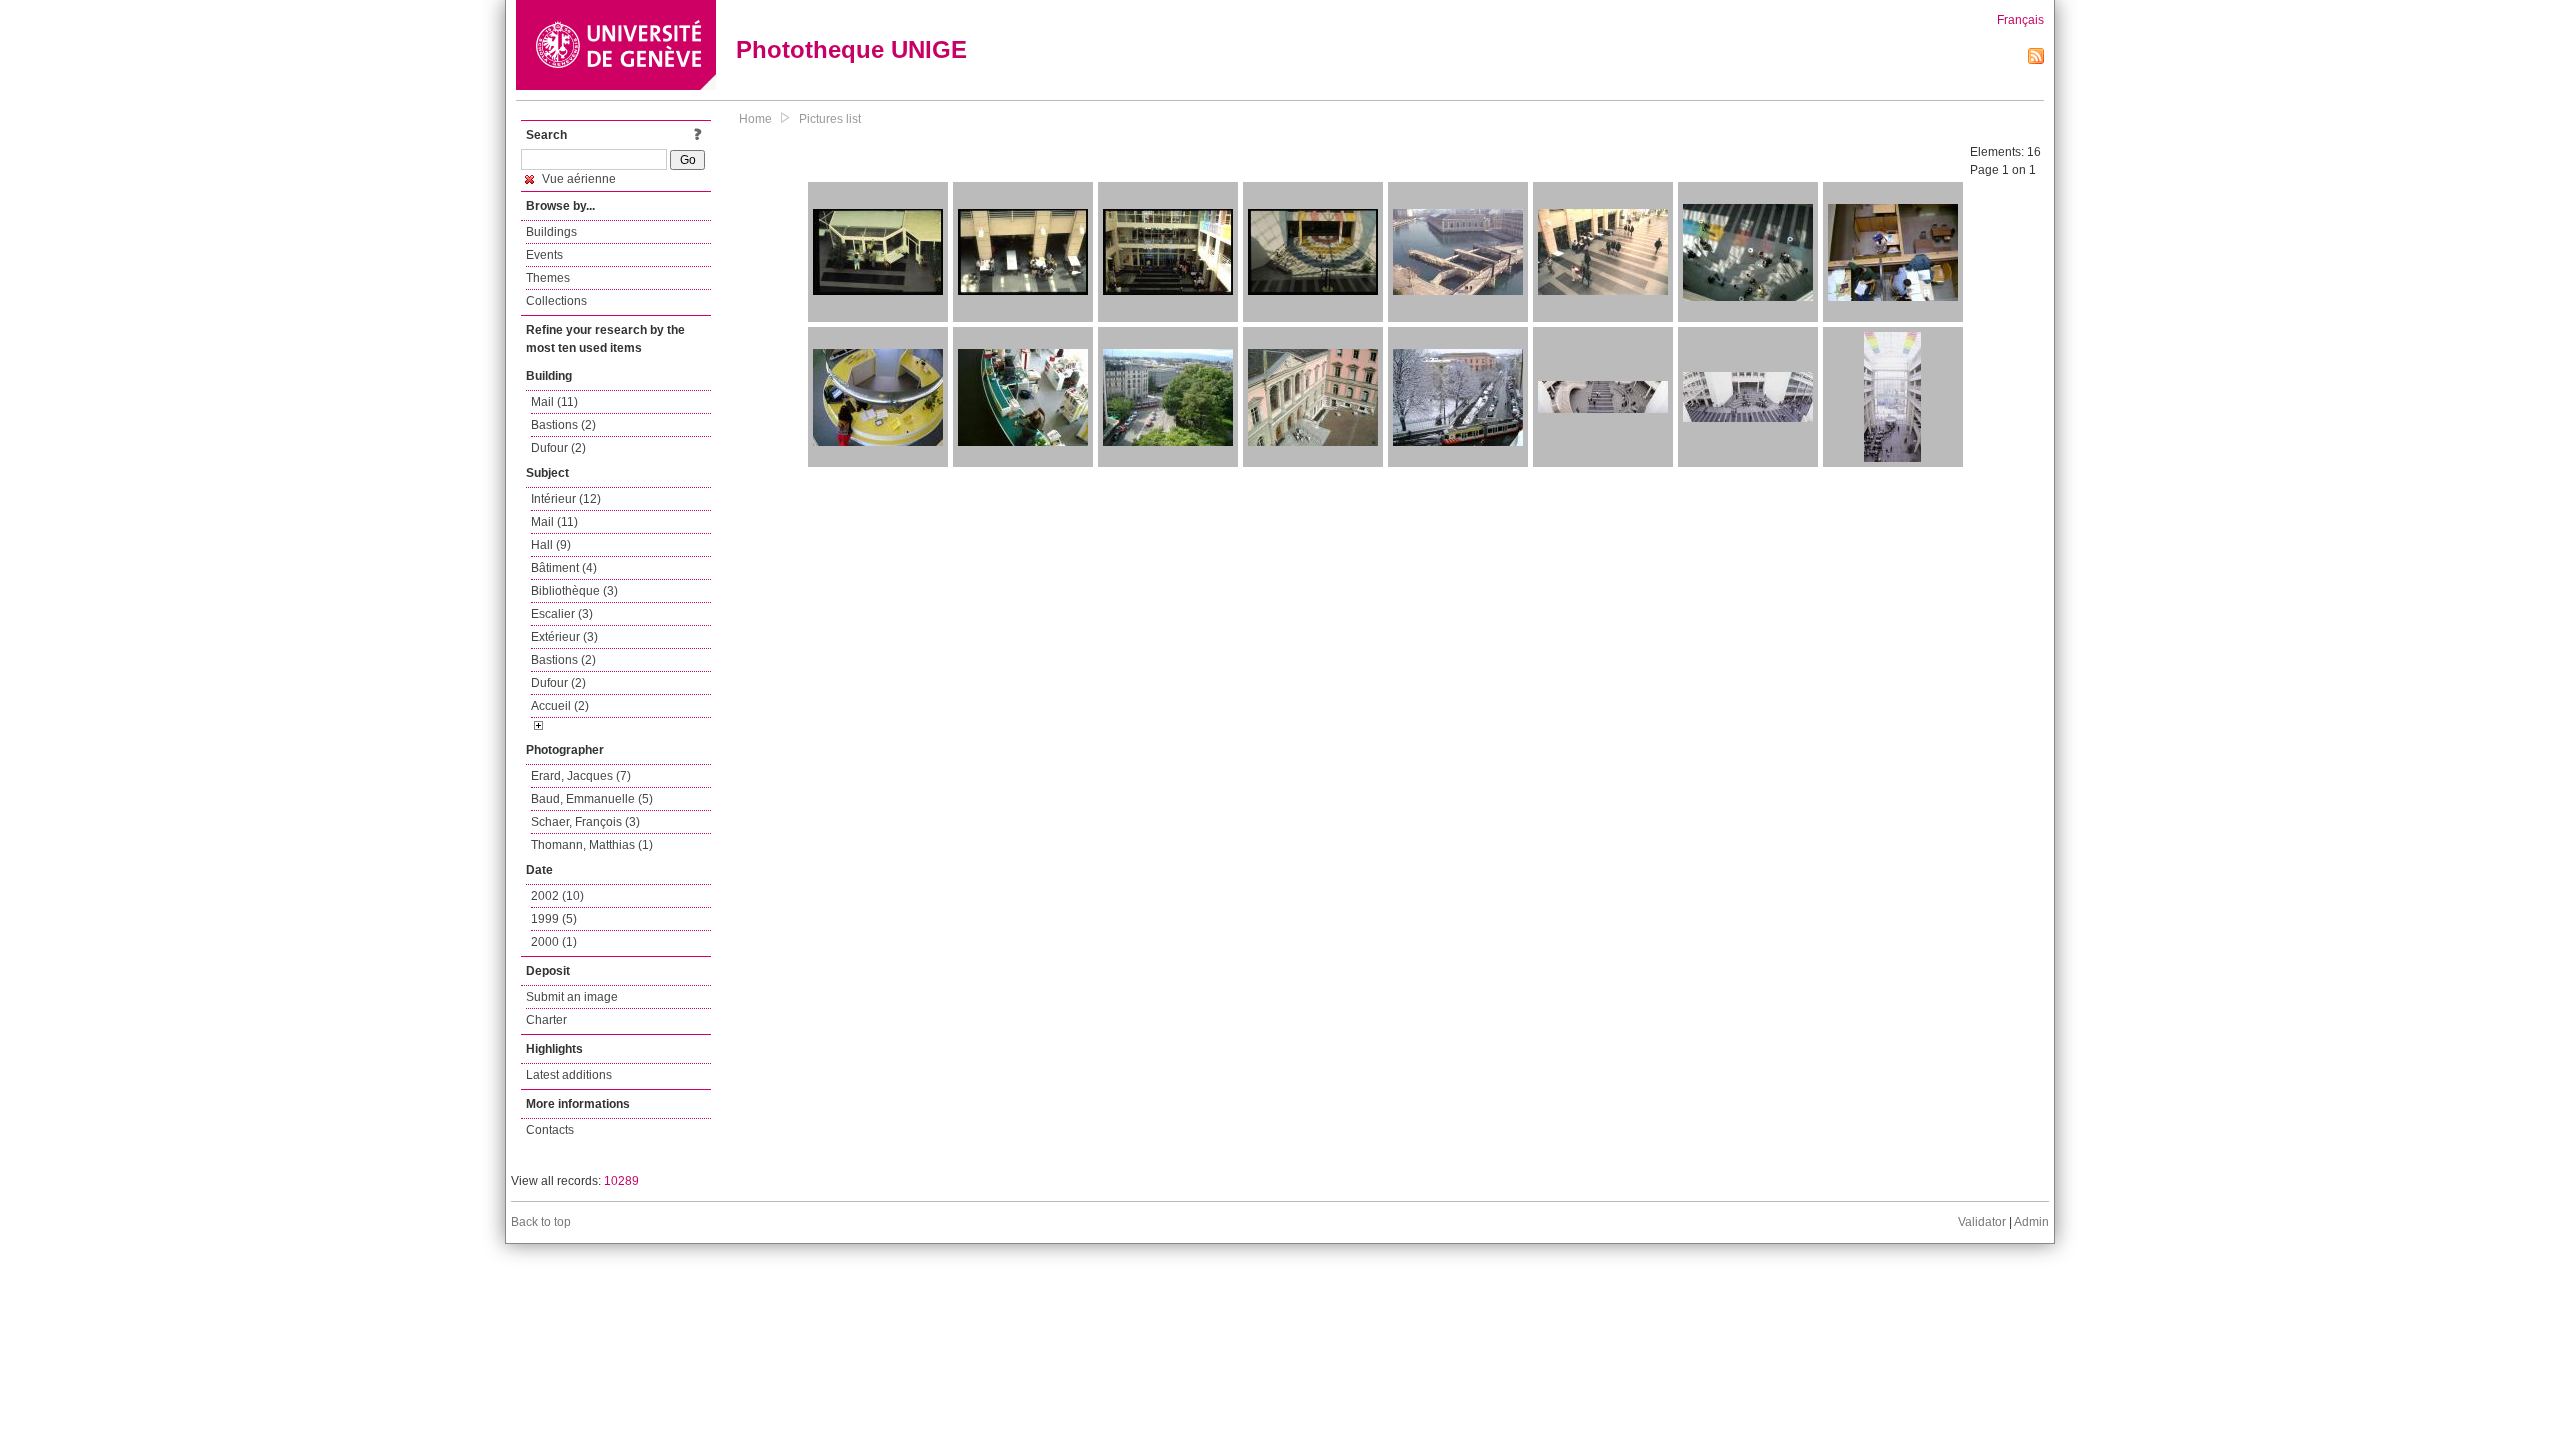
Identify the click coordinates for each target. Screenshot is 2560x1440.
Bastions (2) (563, 425)
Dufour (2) (558, 448)
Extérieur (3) (564, 637)
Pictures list (830, 119)
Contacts (550, 1130)
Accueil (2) (560, 706)
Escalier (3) (562, 614)
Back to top (541, 1222)
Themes (548, 278)
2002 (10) (557, 896)
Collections (556, 301)
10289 (621, 1181)
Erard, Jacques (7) (581, 776)
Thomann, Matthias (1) (592, 845)
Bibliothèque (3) (574, 591)
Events (544, 255)
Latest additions (569, 1075)
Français (2020, 20)
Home (755, 119)
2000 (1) (554, 942)
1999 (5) (554, 919)
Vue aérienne (577, 179)
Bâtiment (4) (564, 568)
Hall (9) (551, 545)
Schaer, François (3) (585, 822)
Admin (2031, 1222)
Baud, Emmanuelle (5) (592, 799)
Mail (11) (554, 402)
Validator (1982, 1222)
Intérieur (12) (566, 499)
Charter (546, 1020)
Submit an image (572, 997)
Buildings (551, 232)
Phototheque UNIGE (851, 49)
